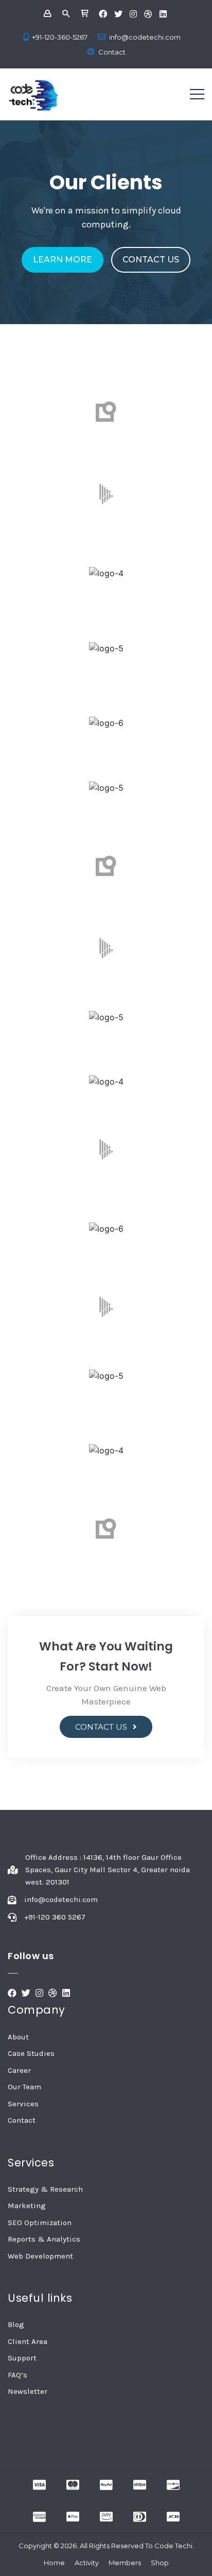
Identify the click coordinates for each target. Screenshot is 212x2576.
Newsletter (28, 2391)
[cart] (84, 14)
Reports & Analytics (44, 2239)
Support (22, 2358)
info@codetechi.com (145, 37)
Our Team (24, 2087)
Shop (160, 2563)
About (18, 2037)
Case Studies (31, 2053)
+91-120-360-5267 (60, 37)
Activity (87, 2563)
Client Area (28, 2341)
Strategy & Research (45, 2189)
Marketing (27, 2206)
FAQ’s (17, 2375)
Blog (16, 2324)
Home (54, 2563)
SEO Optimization (40, 2223)
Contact (112, 52)
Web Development (40, 2256)
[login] (47, 14)
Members (125, 2563)
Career (19, 2070)
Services (23, 2104)
